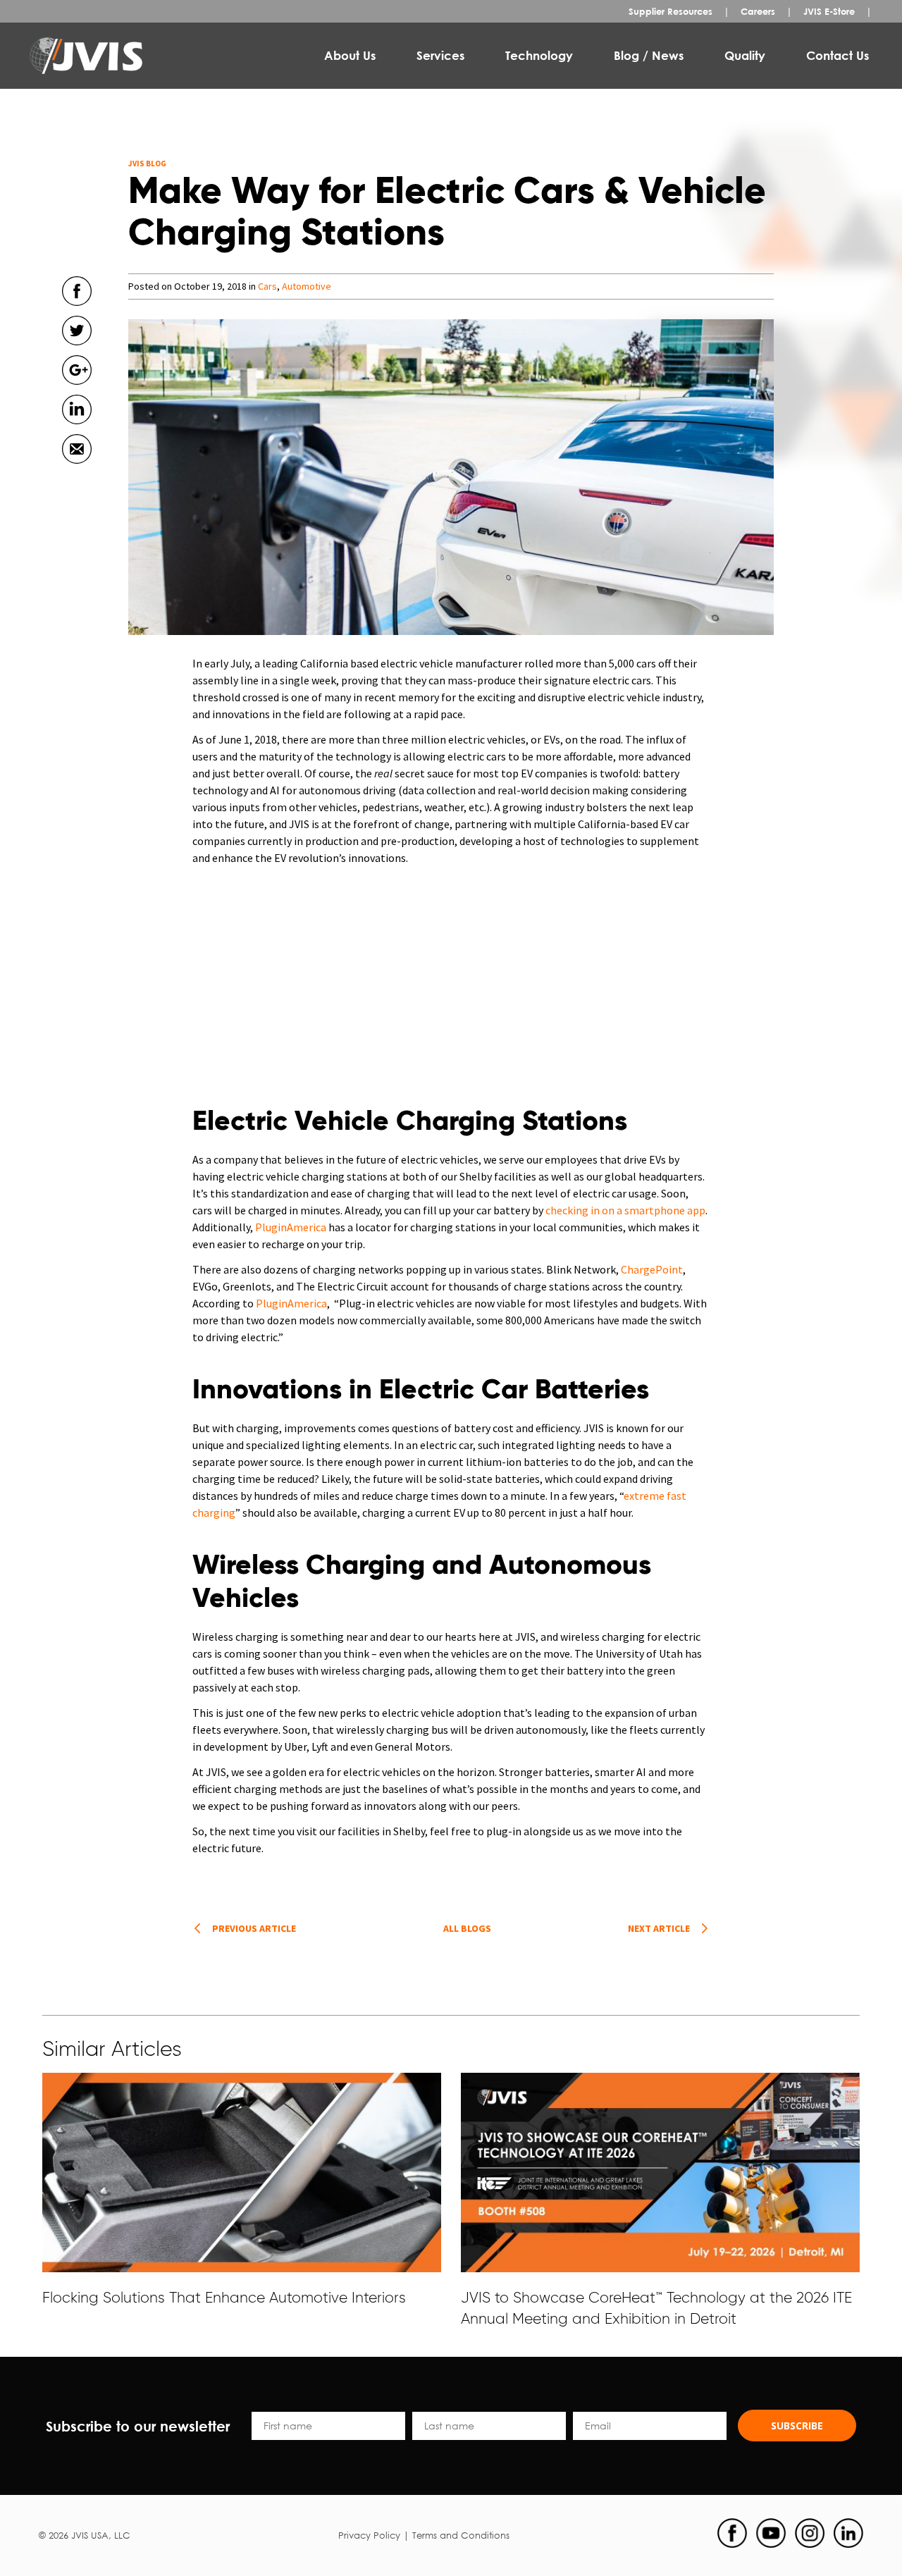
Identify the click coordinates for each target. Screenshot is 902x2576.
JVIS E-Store (829, 11)
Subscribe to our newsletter (138, 2426)
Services (440, 55)
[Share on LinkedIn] (77, 431)
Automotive (307, 286)
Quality (745, 55)
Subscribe (797, 2426)
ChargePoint (652, 1269)
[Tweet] (77, 352)
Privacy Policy (369, 2535)
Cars (267, 286)
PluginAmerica (291, 1227)
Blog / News (649, 55)
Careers (758, 11)
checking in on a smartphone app (624, 1210)
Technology (539, 55)
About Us (350, 55)
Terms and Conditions (461, 2535)
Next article (659, 1928)
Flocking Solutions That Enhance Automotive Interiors (224, 2297)
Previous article (254, 1928)
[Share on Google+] (77, 391)
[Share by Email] (77, 470)
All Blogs (467, 1928)
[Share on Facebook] (77, 312)
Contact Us (838, 55)
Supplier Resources (671, 11)
